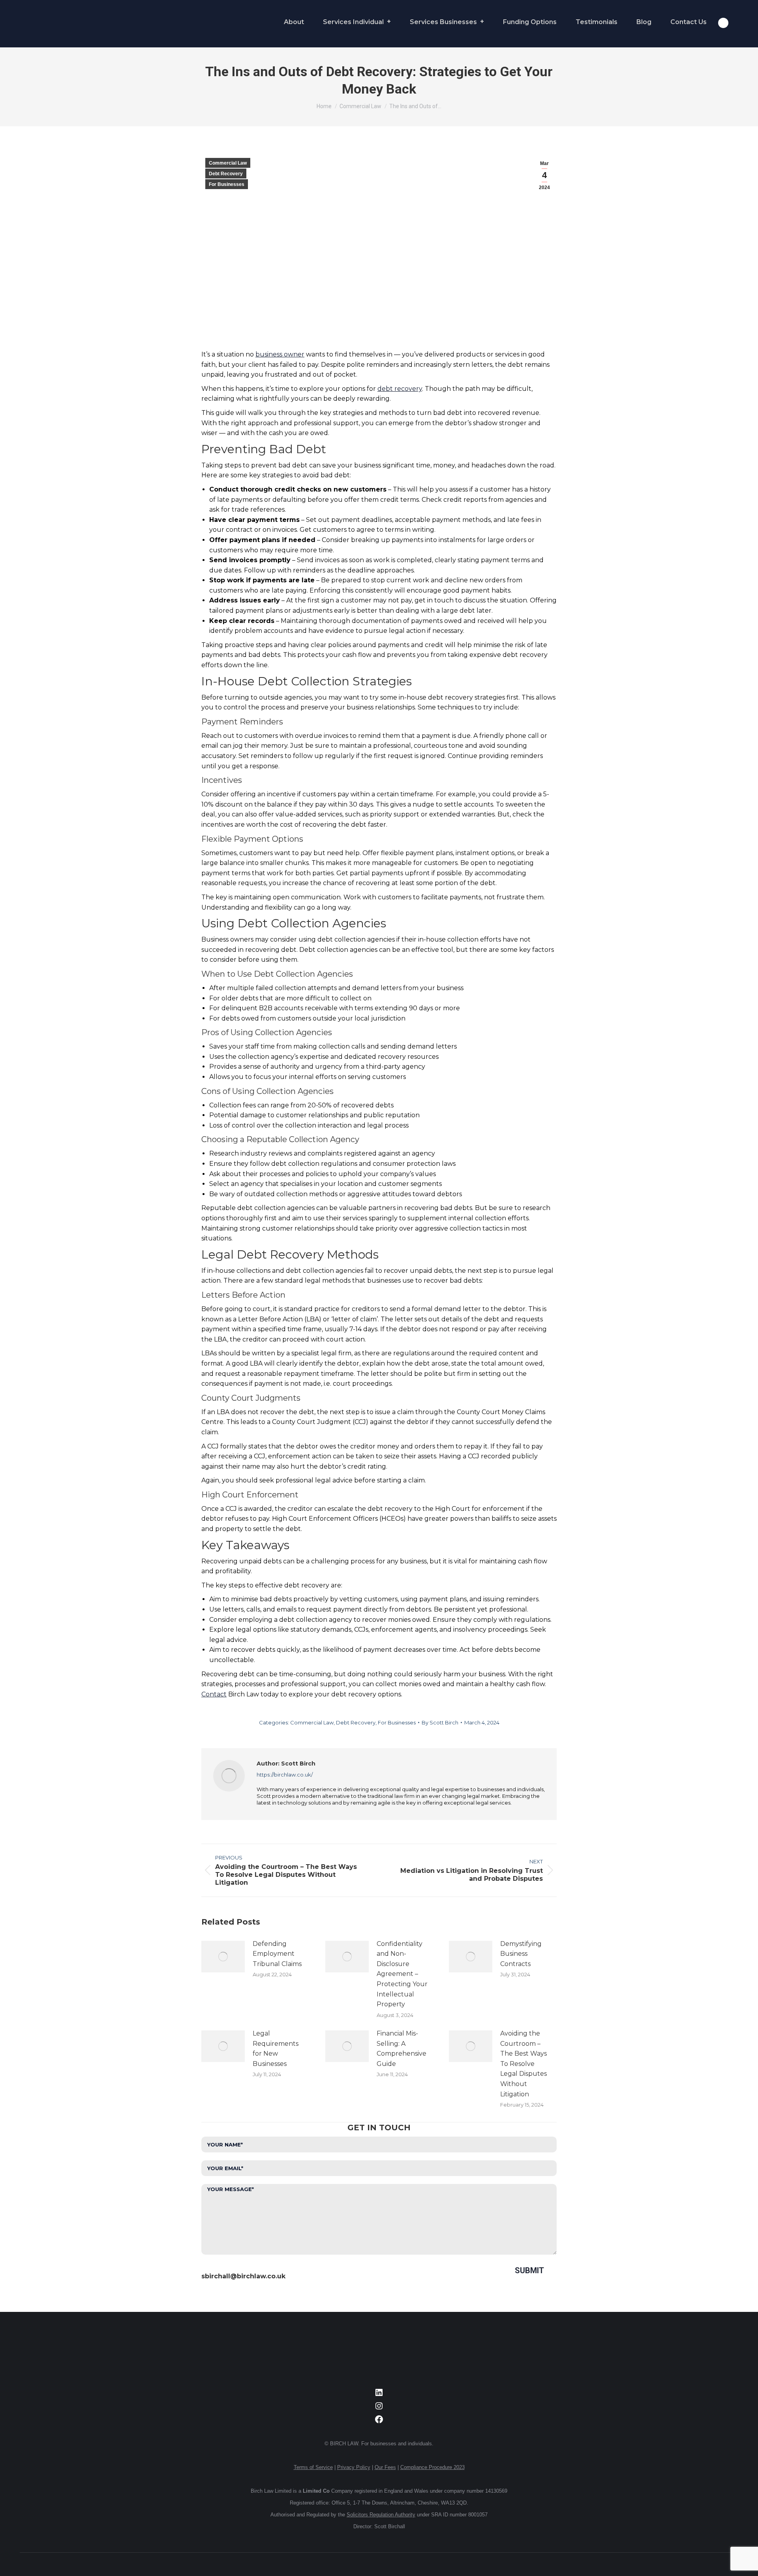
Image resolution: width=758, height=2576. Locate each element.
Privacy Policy (354, 2467)
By (440, 1722)
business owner (280, 354)
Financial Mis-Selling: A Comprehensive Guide (402, 2049)
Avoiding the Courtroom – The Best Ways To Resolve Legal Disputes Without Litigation (523, 2064)
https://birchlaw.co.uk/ (285, 1775)
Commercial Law (228, 163)
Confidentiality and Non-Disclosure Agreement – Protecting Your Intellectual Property (402, 1974)
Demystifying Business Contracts (521, 1954)
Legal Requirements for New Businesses (276, 2049)
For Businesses (227, 184)
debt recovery (400, 389)
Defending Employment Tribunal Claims (277, 1954)
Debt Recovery (226, 174)
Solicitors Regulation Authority (381, 2515)
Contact (214, 1694)
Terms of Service (313, 2467)
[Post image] (223, 1957)
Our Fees (385, 2467)
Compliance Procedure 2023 (432, 2467)
